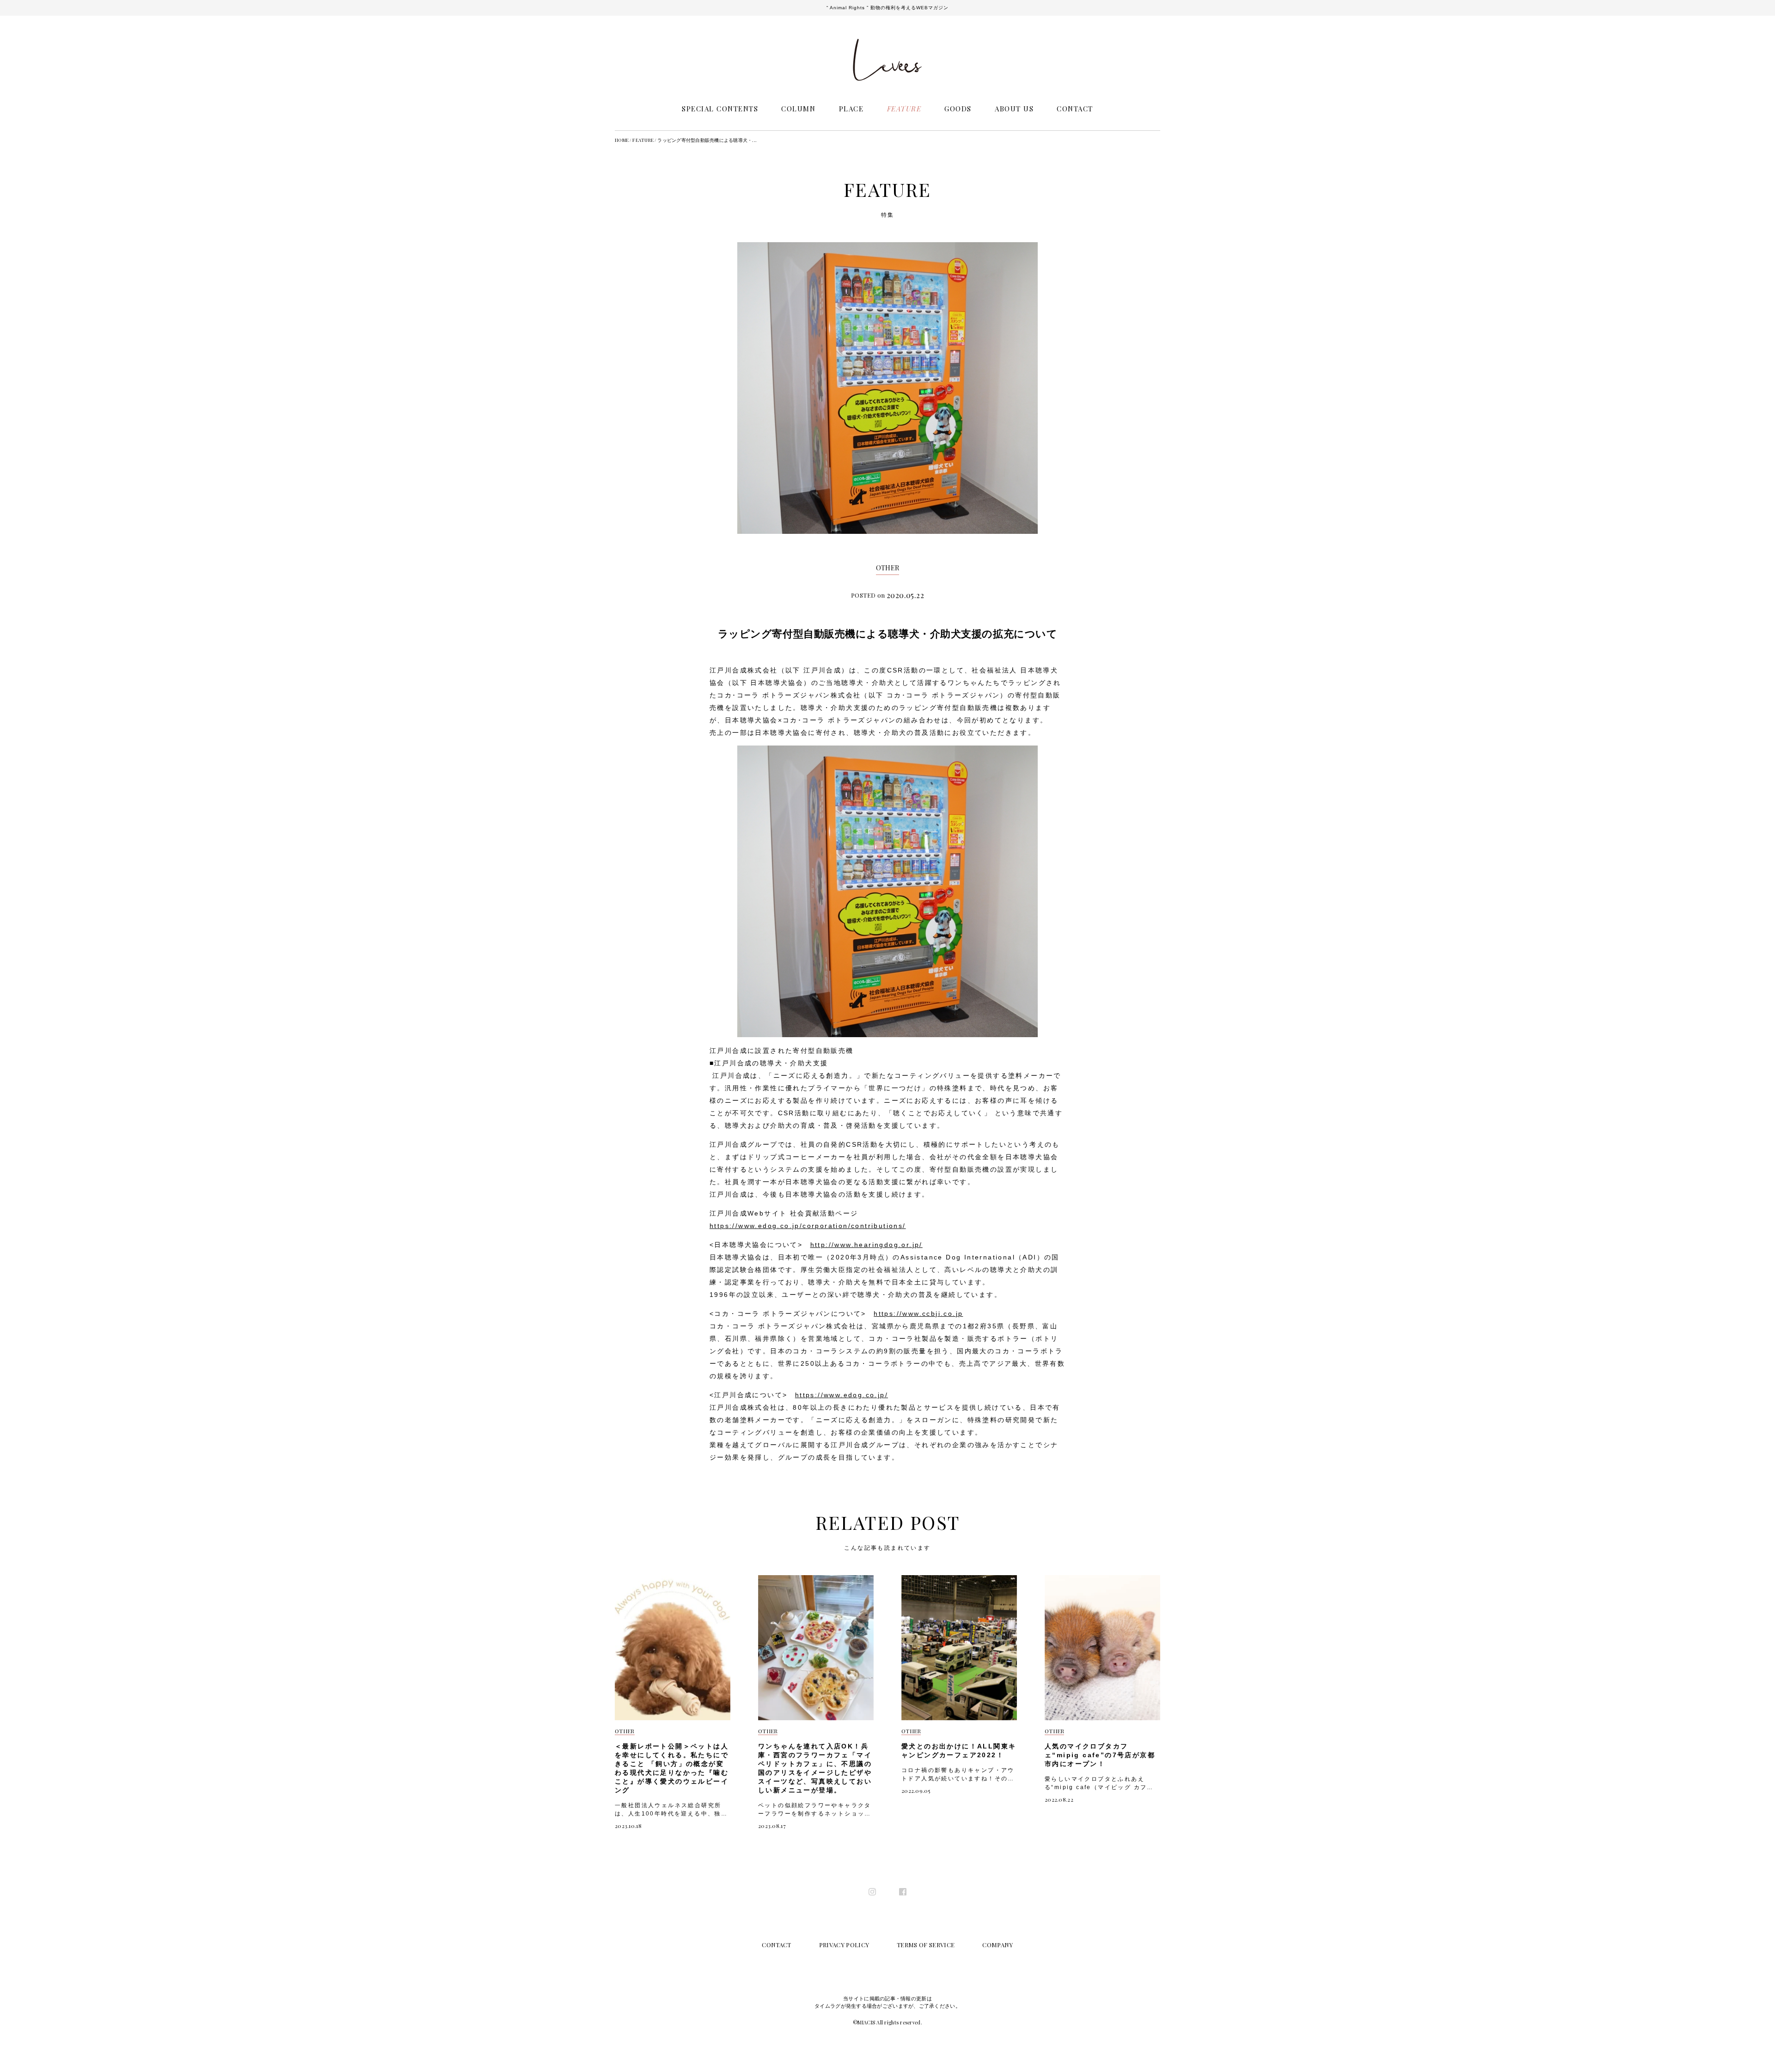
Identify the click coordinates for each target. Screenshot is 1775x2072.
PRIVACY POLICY (844, 1945)
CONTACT (1075, 109)
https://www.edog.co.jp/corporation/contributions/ (808, 1226)
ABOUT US (1014, 109)
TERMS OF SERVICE (926, 1945)
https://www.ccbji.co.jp (918, 1314)
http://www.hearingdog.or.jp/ (866, 1245)
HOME (622, 140)
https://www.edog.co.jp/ (842, 1395)
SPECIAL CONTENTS (720, 109)
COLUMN (798, 109)
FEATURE (904, 109)
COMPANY (998, 1945)
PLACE (851, 109)
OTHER (888, 568)
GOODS (958, 109)
